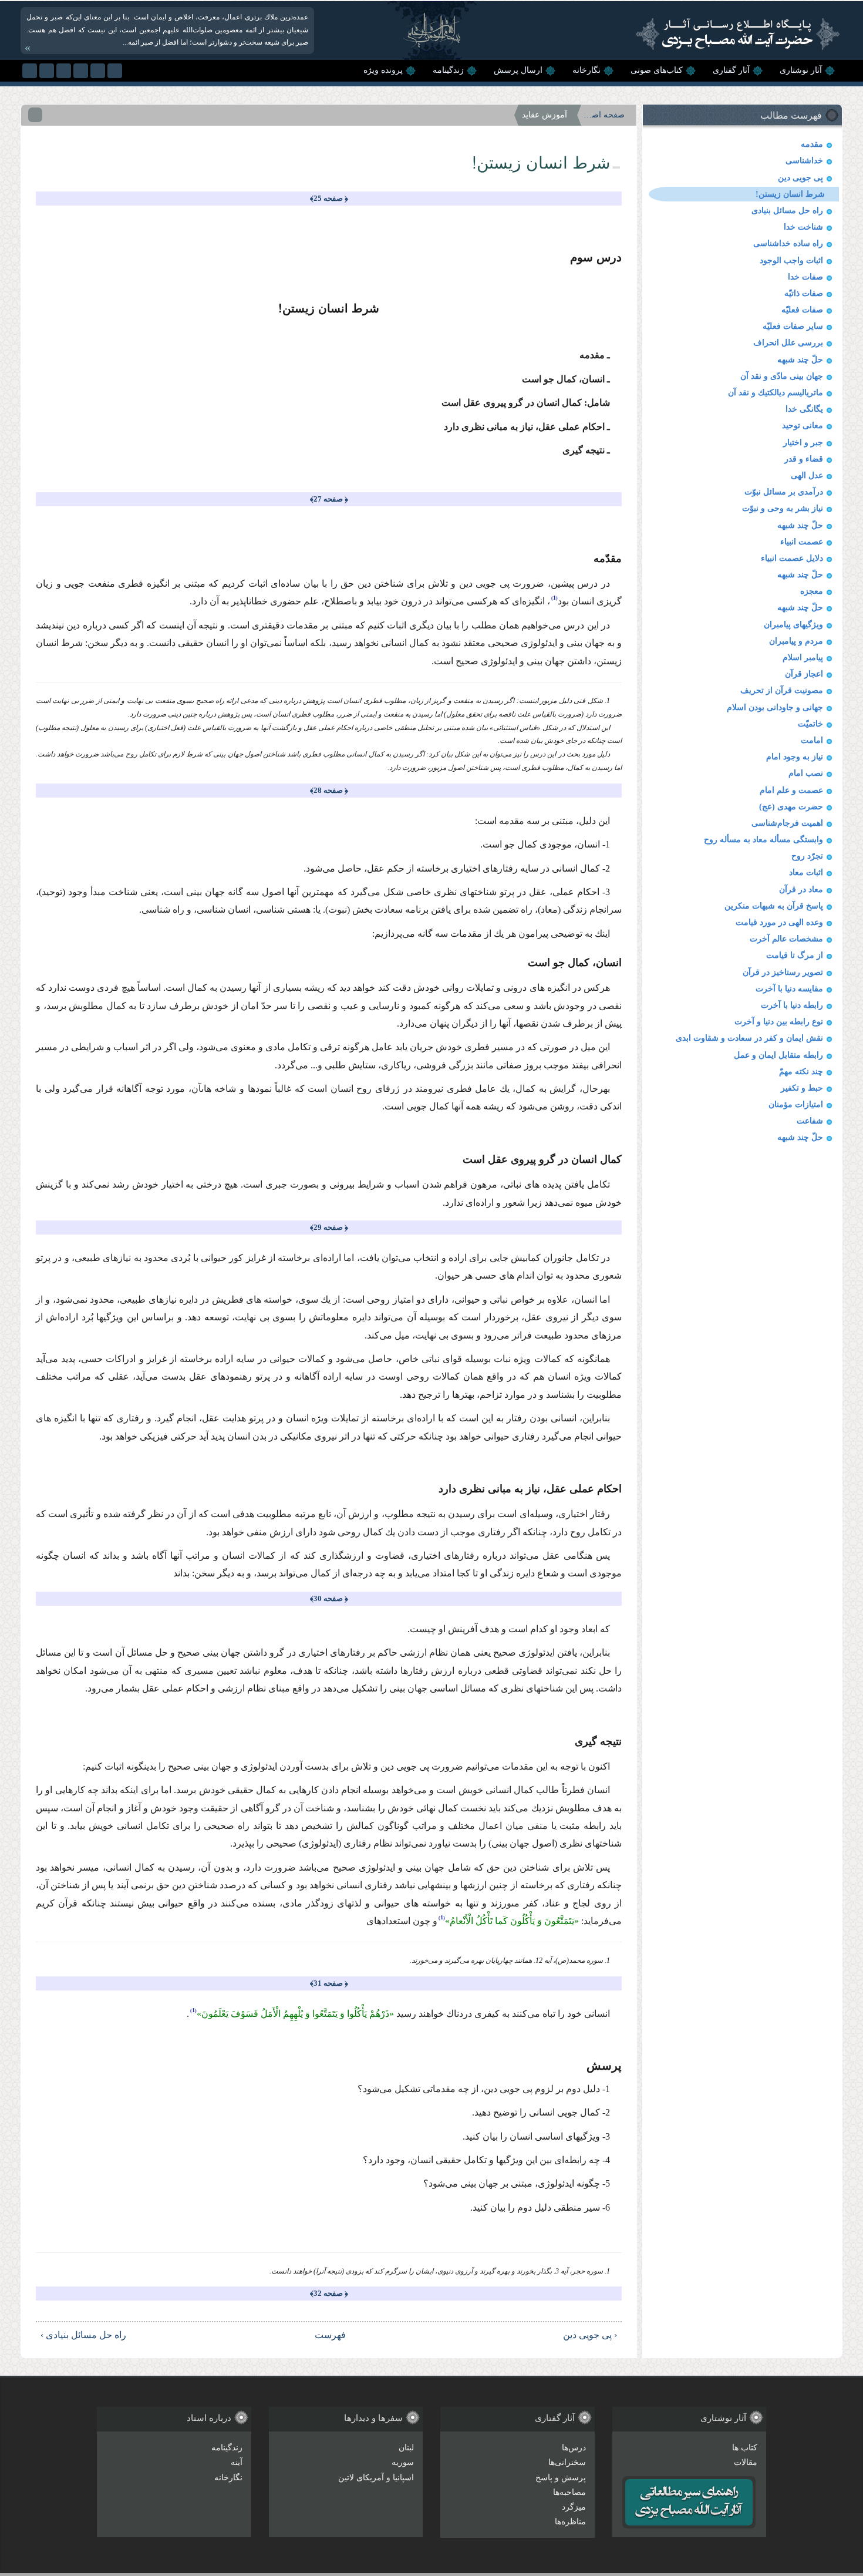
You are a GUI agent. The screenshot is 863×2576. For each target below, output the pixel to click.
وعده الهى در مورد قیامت (779, 922)
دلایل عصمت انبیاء (792, 558)
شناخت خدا (803, 227)
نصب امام (806, 773)
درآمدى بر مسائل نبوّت (784, 492)
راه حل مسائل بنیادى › (83, 2335)
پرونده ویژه (383, 70)
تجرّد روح (807, 856)
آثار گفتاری (731, 70)
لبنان (406, 2448)
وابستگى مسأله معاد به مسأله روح (763, 840)
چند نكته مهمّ (801, 1072)
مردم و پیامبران (796, 641)
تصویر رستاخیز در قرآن (783, 972)
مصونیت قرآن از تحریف (782, 690)
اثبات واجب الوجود (791, 260)
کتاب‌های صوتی (657, 70)
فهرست (334, 2335)
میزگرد (574, 2507)
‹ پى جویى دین (590, 2335)
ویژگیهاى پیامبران (793, 625)
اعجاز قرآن (804, 674)
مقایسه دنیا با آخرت (789, 989)
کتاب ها (745, 2448)
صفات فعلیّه (802, 310)
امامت (812, 740)
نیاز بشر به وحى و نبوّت (783, 508)
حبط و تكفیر (802, 1088)
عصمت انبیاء (802, 542)
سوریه (403, 2462)
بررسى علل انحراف (788, 343)
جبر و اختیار (803, 443)
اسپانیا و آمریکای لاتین (376, 2478)
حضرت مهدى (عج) (791, 807)
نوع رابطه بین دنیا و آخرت (779, 1022)
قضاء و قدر (804, 459)
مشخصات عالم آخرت (786, 939)
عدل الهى (807, 475)
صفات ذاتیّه (804, 293)
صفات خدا (805, 277)
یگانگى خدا (804, 409)
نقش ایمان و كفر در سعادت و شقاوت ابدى (749, 1038)
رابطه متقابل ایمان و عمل (778, 1055)
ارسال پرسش (518, 70)
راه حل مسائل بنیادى (787, 211)
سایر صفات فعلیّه (793, 326)
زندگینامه (448, 70)
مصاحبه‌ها (569, 2492)
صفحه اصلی (604, 115)
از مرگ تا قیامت (795, 955)
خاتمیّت (810, 724)
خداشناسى (804, 161)
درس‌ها (574, 2448)
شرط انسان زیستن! (790, 194)
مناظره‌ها (570, 2522)
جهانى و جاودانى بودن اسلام (775, 707)
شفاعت (810, 1121)
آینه (237, 2462)
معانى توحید (803, 426)
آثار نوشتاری (801, 70)
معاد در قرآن (801, 890)
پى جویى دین (800, 178)
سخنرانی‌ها (567, 2462)
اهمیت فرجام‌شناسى (787, 823)
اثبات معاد (806, 872)
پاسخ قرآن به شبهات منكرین (774, 906)
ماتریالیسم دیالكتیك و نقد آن (776, 393)
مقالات (746, 2462)
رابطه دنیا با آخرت (792, 1005)
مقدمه (812, 144)
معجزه (812, 591)
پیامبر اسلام (803, 658)
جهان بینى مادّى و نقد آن (782, 376)
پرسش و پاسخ (561, 2478)
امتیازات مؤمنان (796, 1104)
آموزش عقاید (545, 115)
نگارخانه (586, 70)
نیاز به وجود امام (795, 757)
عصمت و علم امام (791, 790)
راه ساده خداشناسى (788, 243)
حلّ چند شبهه (800, 360)
